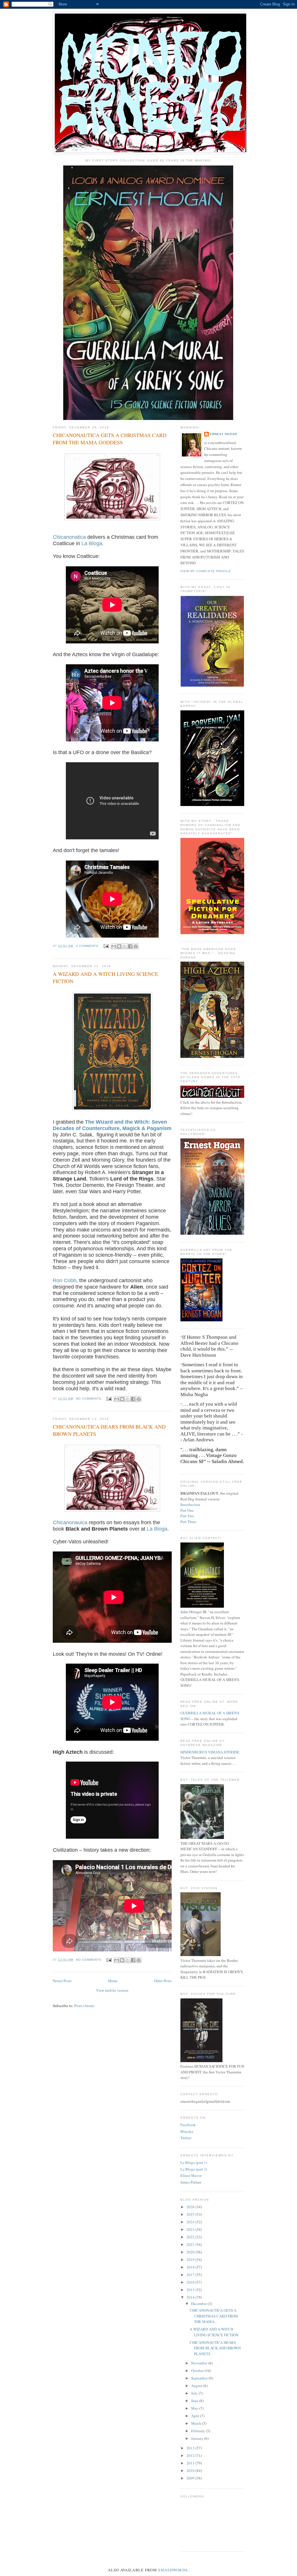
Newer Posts (62, 1981)
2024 (191, 2222)
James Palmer (191, 2182)
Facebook (188, 2125)
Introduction (190, 1505)
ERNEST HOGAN (223, 434)
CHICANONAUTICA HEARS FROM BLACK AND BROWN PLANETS (109, 1430)
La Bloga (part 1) (194, 2162)
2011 (191, 2463)
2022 (191, 2237)
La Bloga (92, 543)
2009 (191, 2478)
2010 (191, 2471)
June (195, 2401)
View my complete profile (206, 571)
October (198, 2371)
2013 (191, 2448)
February (199, 2431)
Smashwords (173, 2570)
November (200, 2363)
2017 (191, 2275)
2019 (191, 2260)
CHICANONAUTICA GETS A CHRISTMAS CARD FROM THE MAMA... (214, 2316)
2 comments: (88, 946)
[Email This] (114, 946)
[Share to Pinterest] (136, 946)
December (199, 2304)
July (195, 2393)
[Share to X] (125, 946)
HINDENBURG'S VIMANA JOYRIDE (210, 1752)
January (198, 2438)
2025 (191, 2214)
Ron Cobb (65, 1280)
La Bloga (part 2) (194, 2169)
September (200, 2378)
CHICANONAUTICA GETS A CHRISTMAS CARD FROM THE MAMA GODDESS (110, 439)
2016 (191, 2282)
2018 (191, 2267)
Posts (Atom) (84, 2006)
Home (113, 1981)
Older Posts (163, 1981)
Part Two (187, 1516)
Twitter (186, 2138)
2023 (191, 2229)
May (195, 2408)
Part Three (188, 1522)
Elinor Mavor (191, 2175)
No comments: (90, 1399)
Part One (187, 1510)
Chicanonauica (70, 1522)
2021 (191, 2244)
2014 (191, 2297)
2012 (191, 2455)
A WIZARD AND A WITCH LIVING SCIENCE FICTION (105, 977)
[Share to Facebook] (130, 946)
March (197, 2423)
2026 (191, 2207)
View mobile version (112, 1990)
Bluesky (187, 2131)
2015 (191, 2290)
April (196, 2416)
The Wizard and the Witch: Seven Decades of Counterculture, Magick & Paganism (112, 1125)
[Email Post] (106, 946)
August (197, 2386)
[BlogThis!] (119, 946)
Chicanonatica (69, 537)
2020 (191, 2252)
